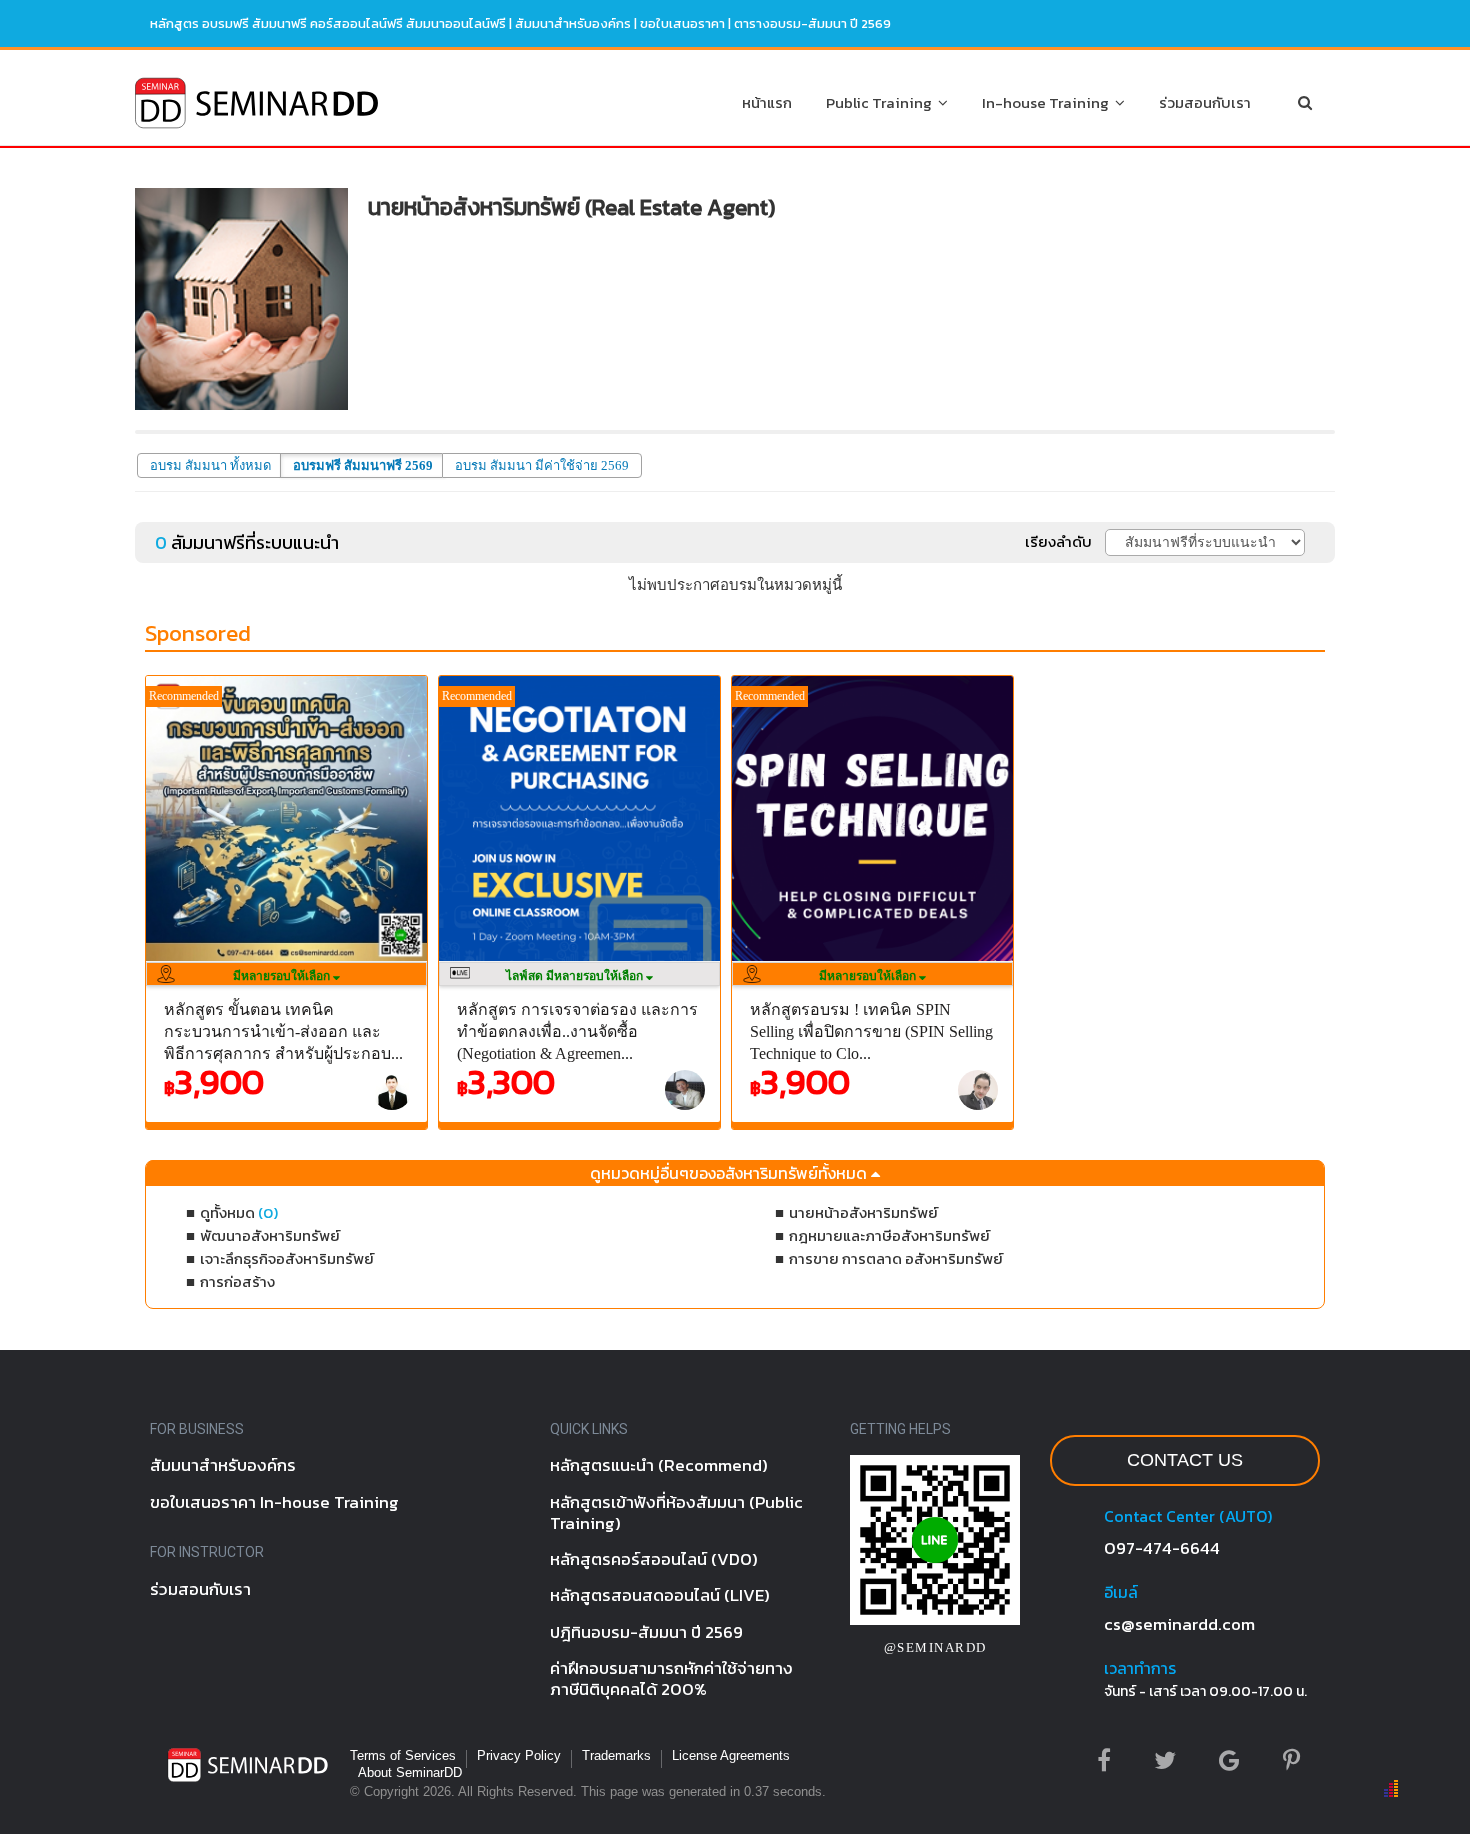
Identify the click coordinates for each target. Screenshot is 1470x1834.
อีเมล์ (1121, 1592)
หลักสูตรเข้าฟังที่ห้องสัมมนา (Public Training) (676, 1512)
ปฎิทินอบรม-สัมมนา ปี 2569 (646, 1632)
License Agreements (731, 1755)
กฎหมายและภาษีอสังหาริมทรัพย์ (889, 1235)
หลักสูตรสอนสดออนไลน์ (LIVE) (660, 1595)
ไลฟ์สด (576, 976)
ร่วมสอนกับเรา (1205, 102)
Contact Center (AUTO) (1188, 1516)
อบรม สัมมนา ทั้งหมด (210, 465)
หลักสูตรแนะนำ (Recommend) (659, 1465)
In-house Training (1048, 102)
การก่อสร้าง (237, 1281)
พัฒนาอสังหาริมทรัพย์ (270, 1235)
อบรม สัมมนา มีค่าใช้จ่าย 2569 (542, 465)
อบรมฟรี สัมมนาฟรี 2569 (363, 465)
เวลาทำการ (1140, 1668)
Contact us (1185, 1460)
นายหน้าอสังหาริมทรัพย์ (863, 1212)
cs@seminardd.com (1179, 1624)
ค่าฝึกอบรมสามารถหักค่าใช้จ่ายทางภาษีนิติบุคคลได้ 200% (671, 1678)
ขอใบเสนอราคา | (687, 23)
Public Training (882, 102)
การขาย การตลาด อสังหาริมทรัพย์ (896, 1258)
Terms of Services (403, 1755)
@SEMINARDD (935, 1647)
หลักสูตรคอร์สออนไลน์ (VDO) (654, 1559)
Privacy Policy (519, 1755)
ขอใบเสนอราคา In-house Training (274, 1502)
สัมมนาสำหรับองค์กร (573, 23)
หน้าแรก (767, 102)
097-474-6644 (1162, 1548)
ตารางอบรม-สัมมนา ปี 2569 (812, 23)
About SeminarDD (410, 1772)
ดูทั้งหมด (239, 1212)
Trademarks (616, 1755)
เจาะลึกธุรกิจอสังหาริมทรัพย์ (287, 1258)
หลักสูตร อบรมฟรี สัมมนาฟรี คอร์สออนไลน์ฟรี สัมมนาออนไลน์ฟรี (328, 23)
